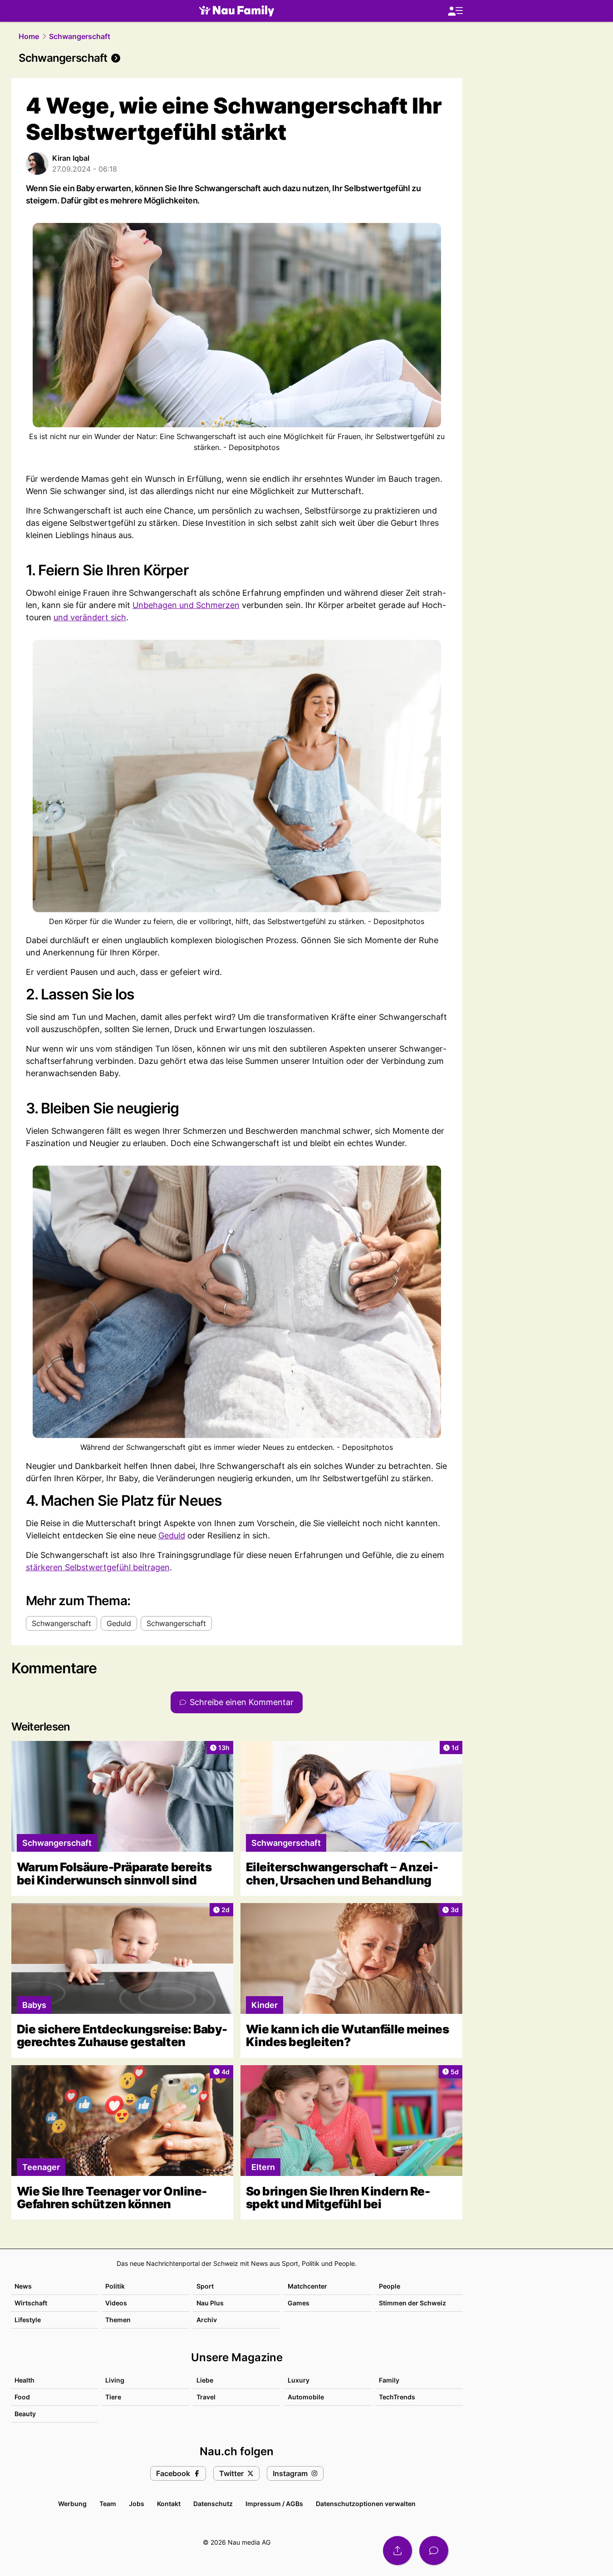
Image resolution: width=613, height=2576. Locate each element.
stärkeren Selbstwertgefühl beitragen (98, 1567)
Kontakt (169, 2504)
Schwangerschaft (80, 36)
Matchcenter (307, 2286)
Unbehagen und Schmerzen (186, 605)
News (23, 2286)
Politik (115, 2286)
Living (115, 2380)
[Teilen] (397, 2551)
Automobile (306, 2397)
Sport (205, 2286)
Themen (118, 2320)
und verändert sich (90, 617)
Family (389, 2380)
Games (299, 2303)
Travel (206, 2397)
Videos (116, 2303)
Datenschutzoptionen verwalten (366, 2504)
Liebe (205, 2380)
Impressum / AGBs (274, 2504)
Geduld (172, 1535)
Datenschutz (213, 2504)
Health (25, 2380)
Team (108, 2504)
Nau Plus (210, 2303)
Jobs (137, 2504)
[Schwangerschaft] (237, 58)
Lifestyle (28, 2320)
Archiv (207, 2320)
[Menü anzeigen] (455, 11)
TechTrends (397, 2397)
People (390, 2286)
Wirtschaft (31, 2303)
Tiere (113, 2397)
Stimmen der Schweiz (412, 2303)
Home (29, 36)
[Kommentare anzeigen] (434, 2551)
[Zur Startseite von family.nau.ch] (237, 11)
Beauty (25, 2414)
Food (22, 2397)
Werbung (72, 2504)
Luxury (299, 2380)
